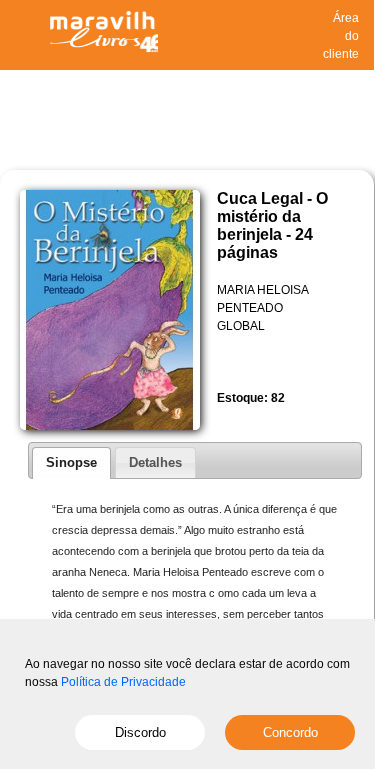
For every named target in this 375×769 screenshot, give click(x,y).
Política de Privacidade (123, 682)
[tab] (71, 463)
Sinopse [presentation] (71, 462)
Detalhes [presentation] (155, 462)
